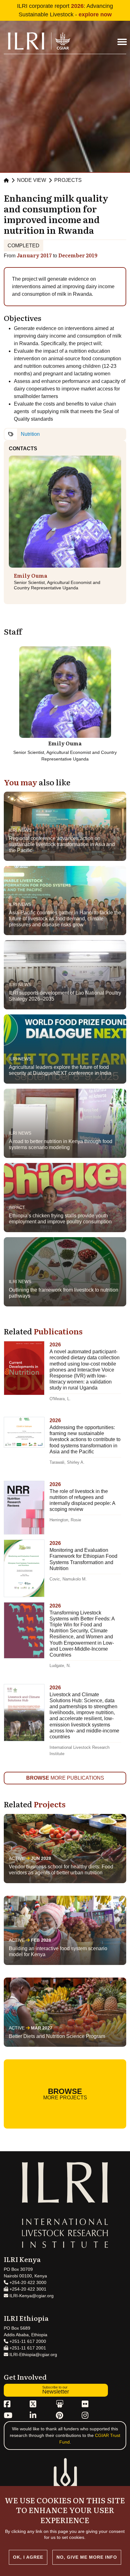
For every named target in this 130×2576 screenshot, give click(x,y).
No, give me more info (87, 2557)
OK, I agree (28, 2557)
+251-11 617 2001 (27, 2348)
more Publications (65, 1778)
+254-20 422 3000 (27, 2282)
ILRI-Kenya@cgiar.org (31, 2296)
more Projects (65, 2094)
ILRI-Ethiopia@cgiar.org (33, 2354)
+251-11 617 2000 (27, 2341)
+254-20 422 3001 (27, 2289)
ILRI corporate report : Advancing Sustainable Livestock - (65, 10)
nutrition (30, 434)
